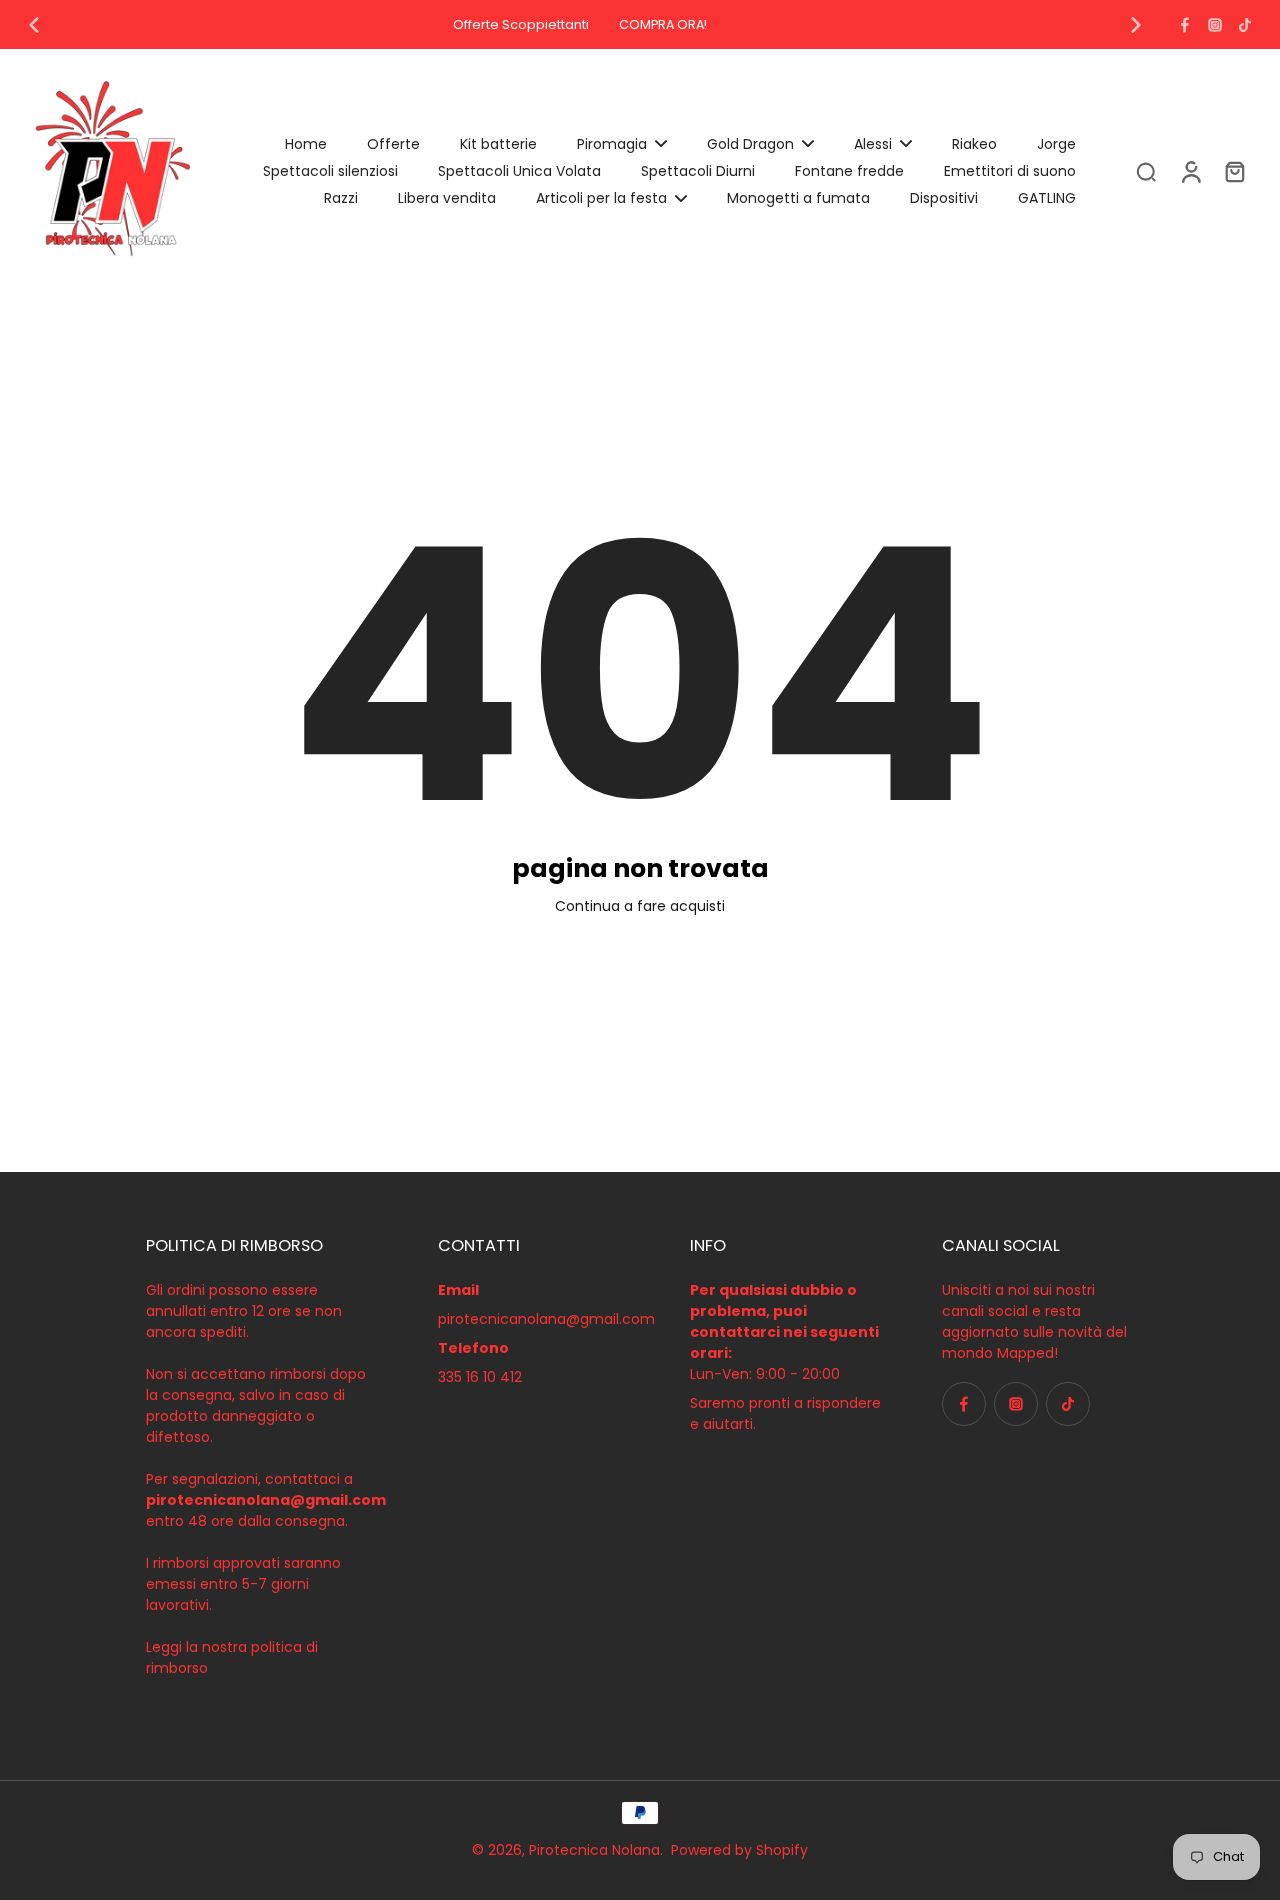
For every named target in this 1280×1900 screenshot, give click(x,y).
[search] (1146, 171)
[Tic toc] (1245, 25)
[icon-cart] (1234, 171)
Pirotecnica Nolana (594, 1850)
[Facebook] (1185, 25)
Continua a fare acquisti (640, 906)
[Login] (1190, 171)
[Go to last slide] (34, 25)
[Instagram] (1215, 25)
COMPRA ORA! (663, 24)
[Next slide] (1136, 25)
